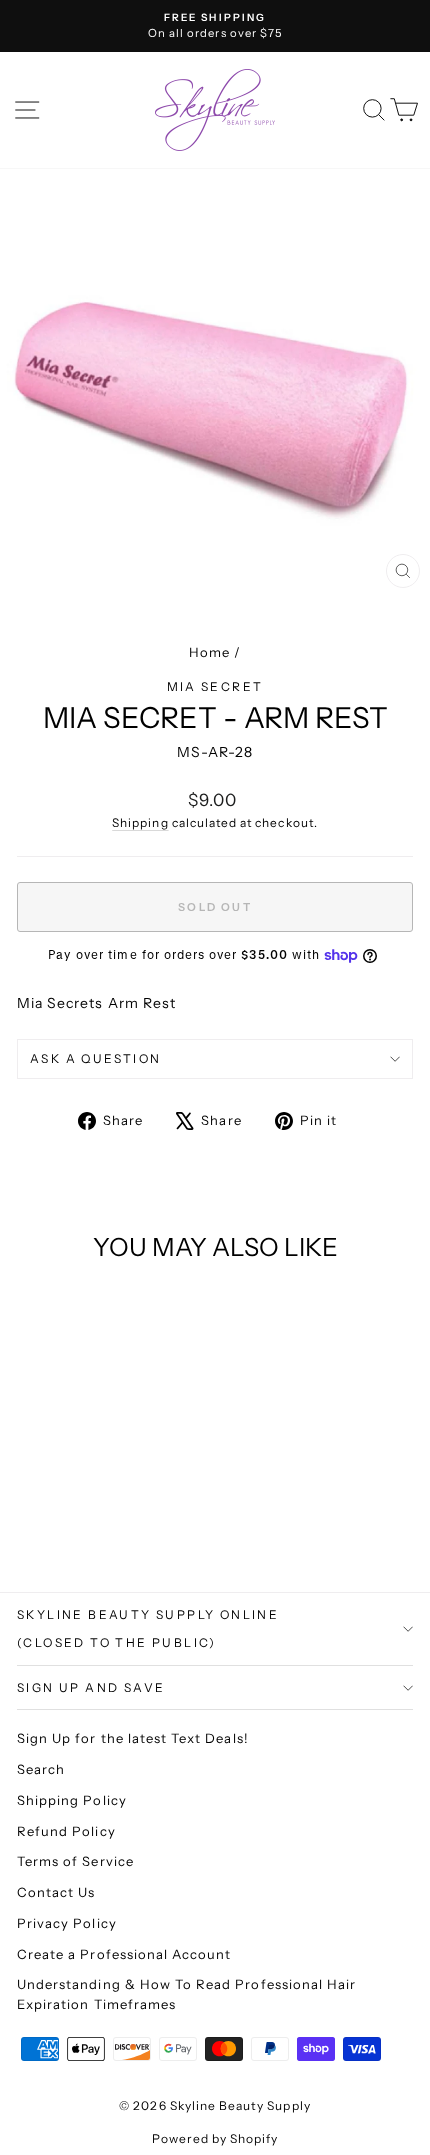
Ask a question (96, 1058)
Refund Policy (66, 1831)
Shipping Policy (72, 1800)
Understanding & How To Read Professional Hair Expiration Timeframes (186, 1994)
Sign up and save (91, 1687)
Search (41, 1769)
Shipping (140, 822)
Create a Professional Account (124, 1954)
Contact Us (56, 1892)
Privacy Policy (67, 1923)
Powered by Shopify (215, 2138)
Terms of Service (75, 1861)
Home (209, 652)
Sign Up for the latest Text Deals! (133, 1738)
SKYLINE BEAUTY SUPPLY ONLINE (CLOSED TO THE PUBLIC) (148, 1628)
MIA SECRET (215, 686)
